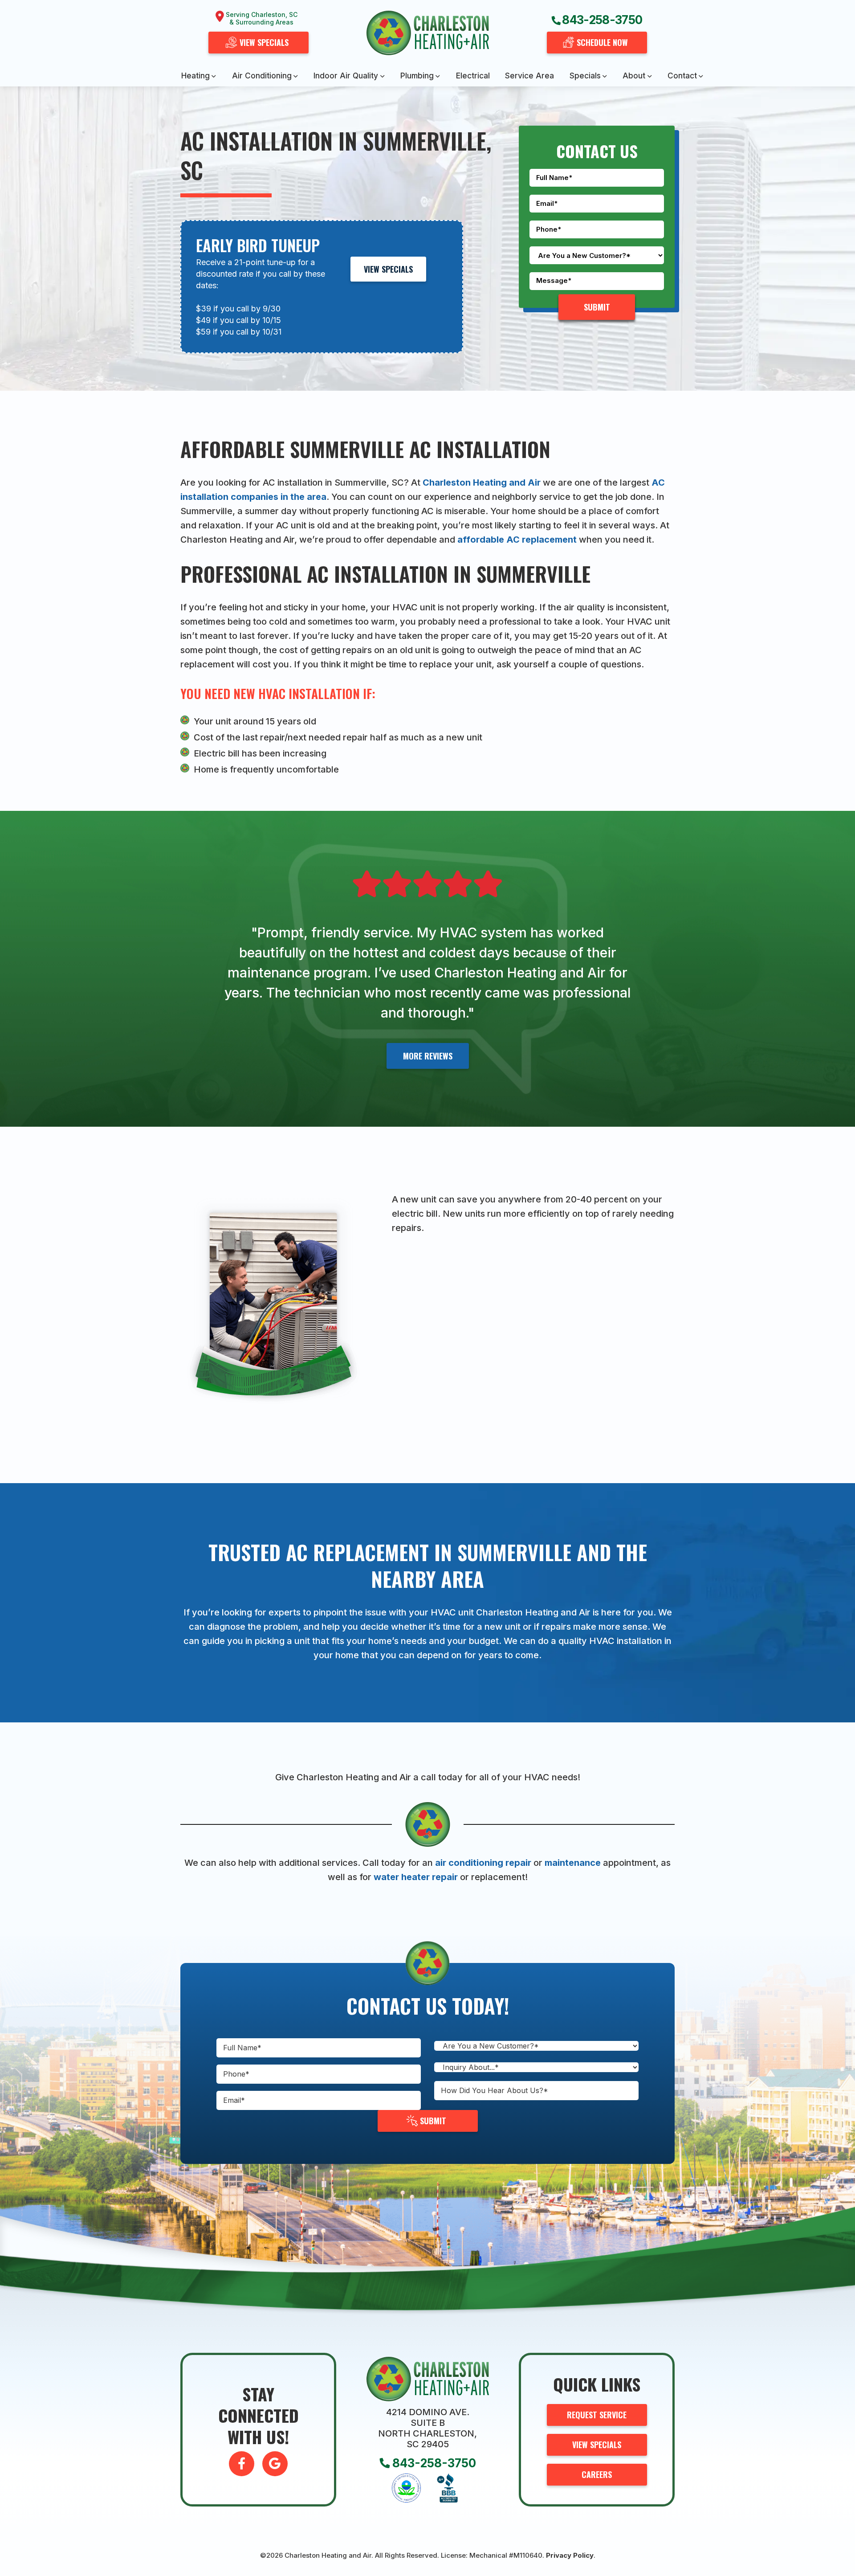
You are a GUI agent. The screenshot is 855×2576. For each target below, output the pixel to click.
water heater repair (416, 1877)
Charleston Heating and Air (480, 482)
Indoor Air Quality (346, 76)
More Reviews (428, 1056)
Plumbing (417, 76)
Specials (585, 76)
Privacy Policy (570, 2555)
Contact (682, 76)
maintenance (573, 1863)
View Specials (388, 269)
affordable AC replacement (517, 540)
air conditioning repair (483, 1863)
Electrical (473, 76)
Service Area (529, 76)
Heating (195, 76)
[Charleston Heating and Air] (428, 33)
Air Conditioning (262, 76)
